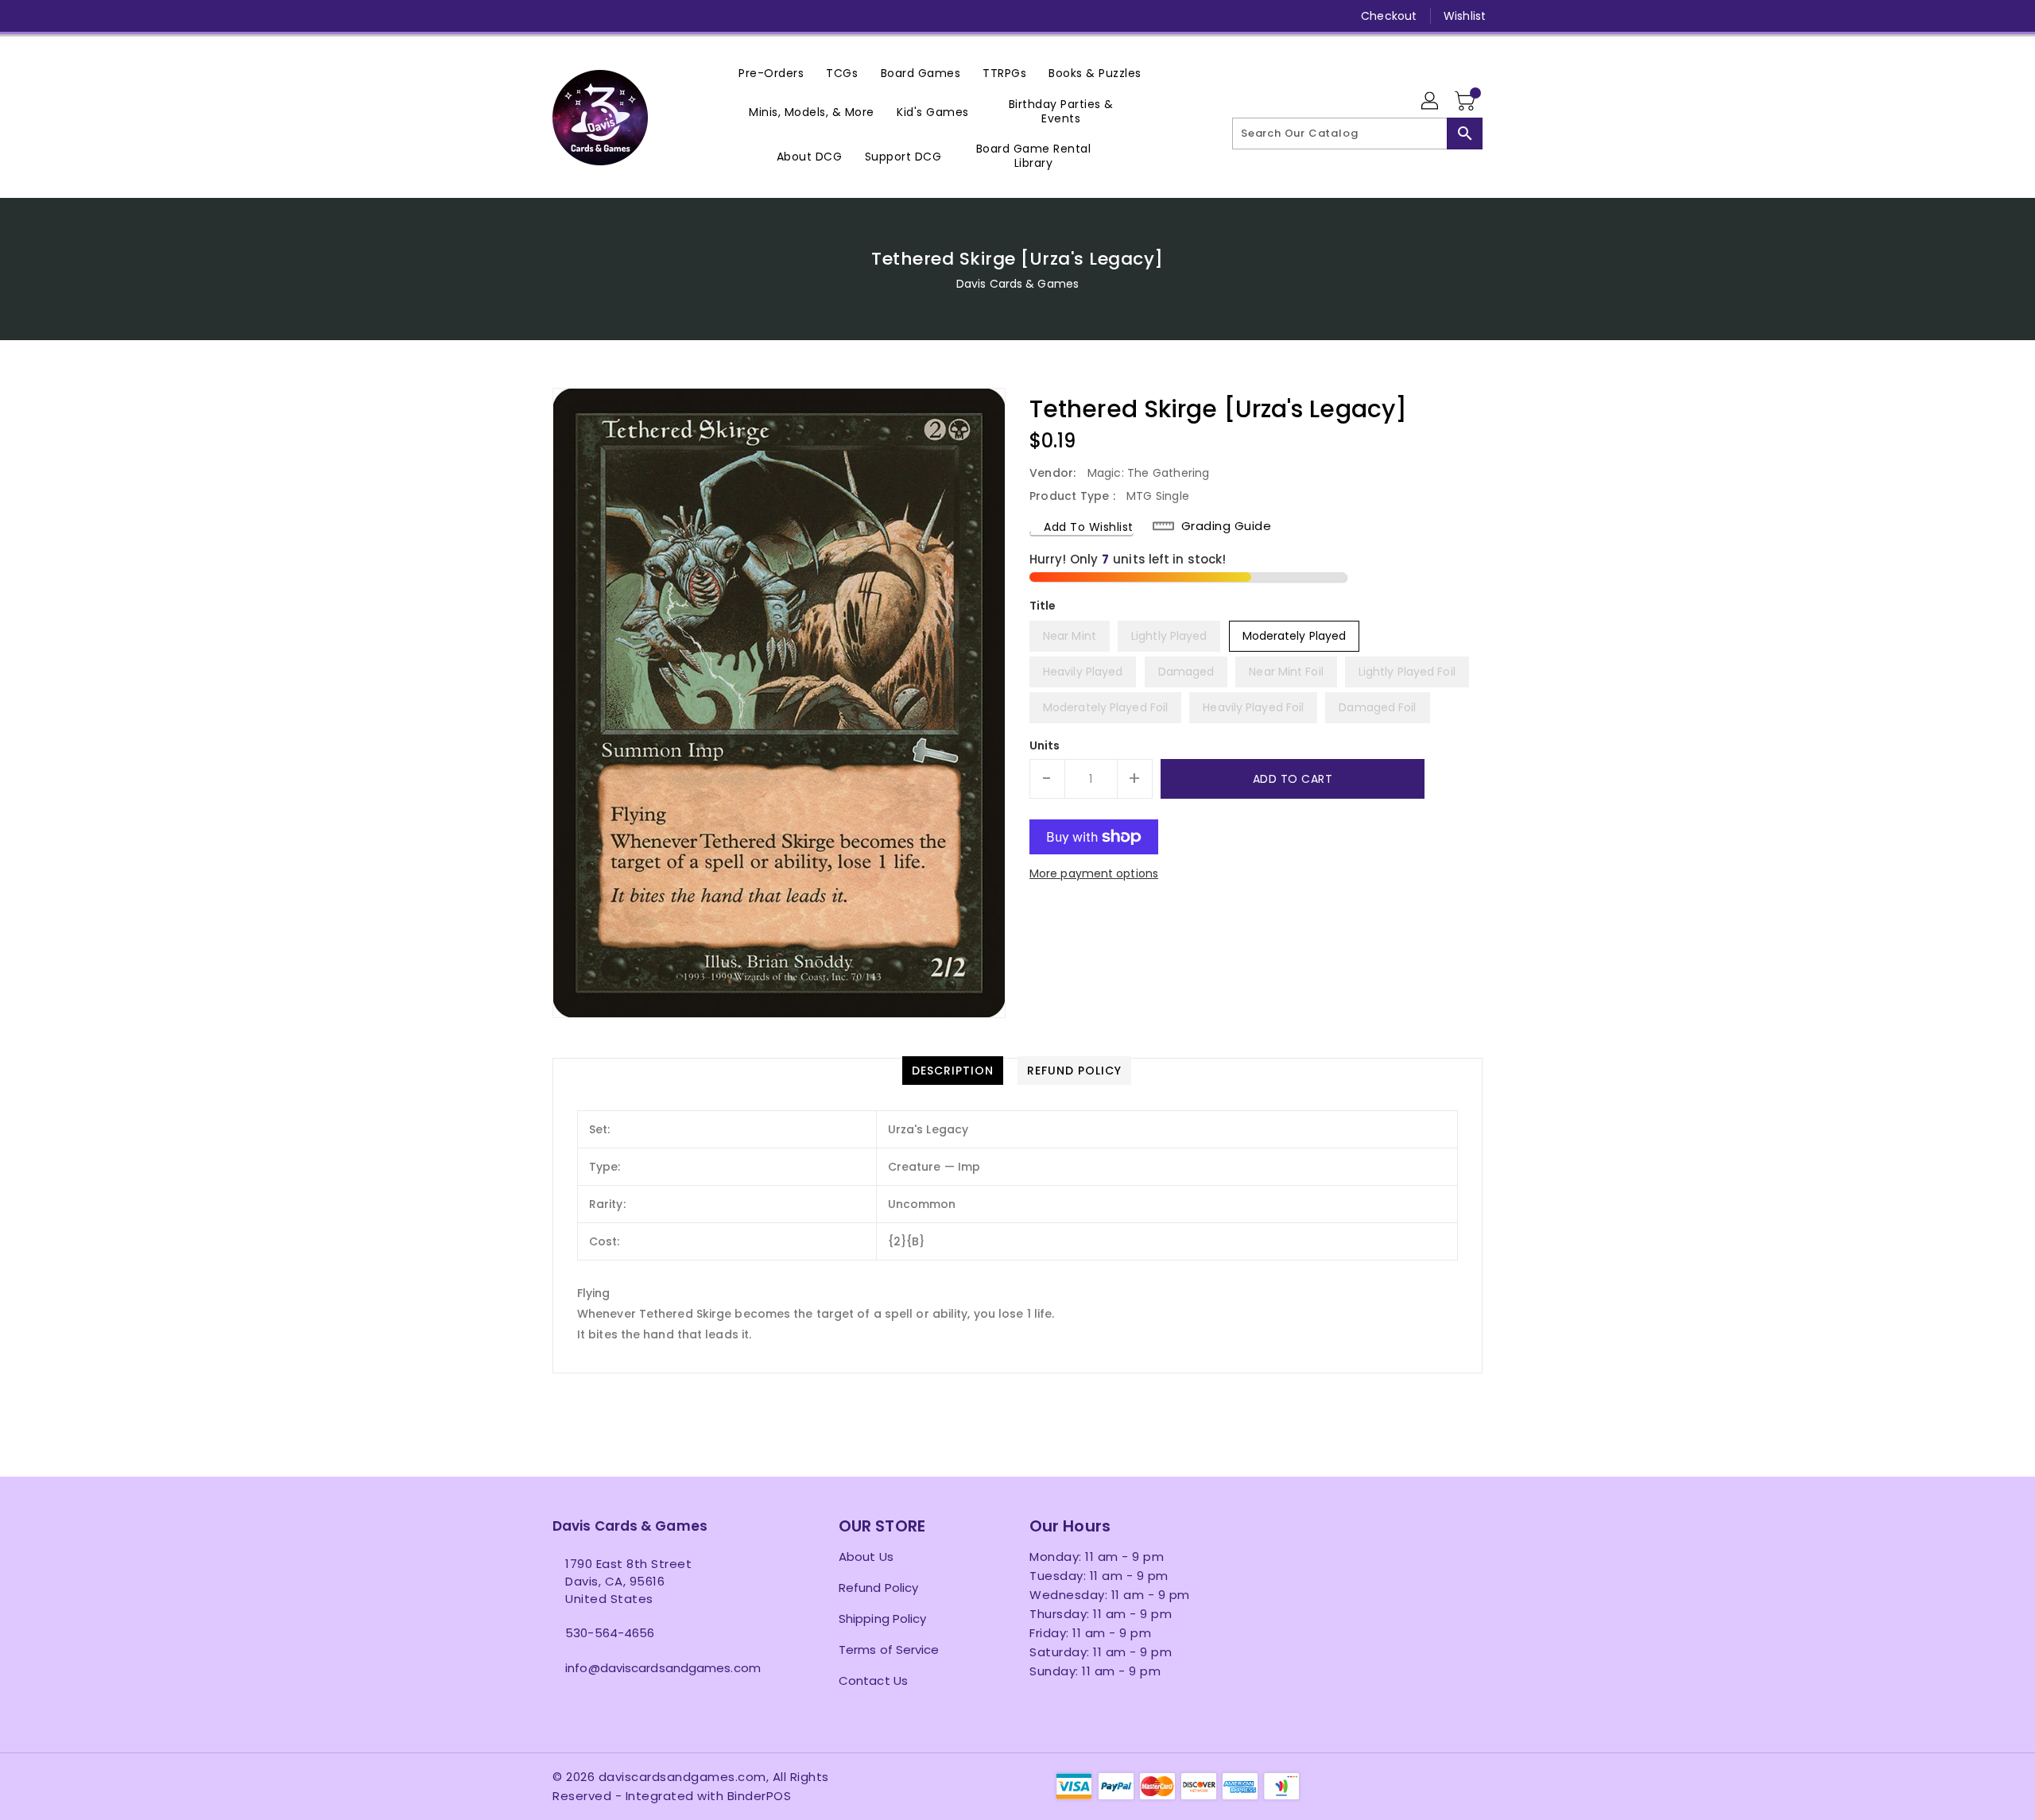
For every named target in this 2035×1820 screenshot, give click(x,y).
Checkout (1389, 16)
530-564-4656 (610, 1633)
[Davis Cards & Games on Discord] (651, 16)
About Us (866, 1557)
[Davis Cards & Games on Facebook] (530, 16)
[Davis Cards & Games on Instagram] (591, 16)
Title (1043, 606)
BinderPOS (760, 1796)
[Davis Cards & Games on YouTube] (621, 16)
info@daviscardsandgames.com (663, 1668)
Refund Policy (878, 1588)
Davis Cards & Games (1017, 284)
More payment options (1094, 873)
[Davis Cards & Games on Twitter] (560, 16)
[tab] (953, 1071)
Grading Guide (1227, 526)
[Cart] (1467, 102)
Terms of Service (889, 1650)
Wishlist (1465, 16)
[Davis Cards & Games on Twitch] (682, 16)
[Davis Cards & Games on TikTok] (712, 16)
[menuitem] (771, 73)
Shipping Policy (883, 1619)
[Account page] (1431, 102)
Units (1045, 745)
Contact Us (873, 1681)
